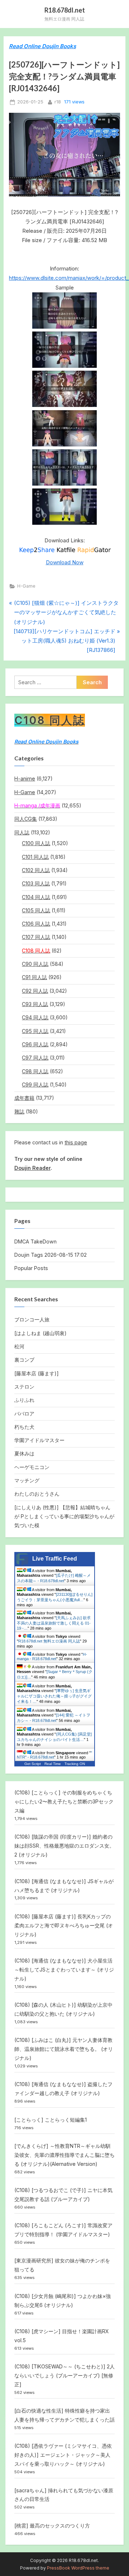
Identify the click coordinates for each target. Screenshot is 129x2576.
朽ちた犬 (24, 1427)
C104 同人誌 (36, 897)
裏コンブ (24, 1360)
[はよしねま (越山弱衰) (40, 1333)
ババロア (24, 1414)
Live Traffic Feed (55, 1559)
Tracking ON (75, 1764)
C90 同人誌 (35, 964)
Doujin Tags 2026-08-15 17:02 (51, 1255)
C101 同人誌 (35, 857)
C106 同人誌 (36, 924)
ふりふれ (24, 1400)
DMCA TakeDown (35, 1241)
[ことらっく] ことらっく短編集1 (51, 2120)
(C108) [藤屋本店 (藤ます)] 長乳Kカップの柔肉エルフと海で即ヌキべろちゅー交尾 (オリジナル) (64, 1925)
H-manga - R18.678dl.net (52, 1657)
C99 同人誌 (35, 1085)
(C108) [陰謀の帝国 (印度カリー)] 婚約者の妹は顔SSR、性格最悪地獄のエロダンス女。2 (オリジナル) (64, 1846)
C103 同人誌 (36, 883)
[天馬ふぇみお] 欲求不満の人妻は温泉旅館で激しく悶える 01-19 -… (54, 1623)
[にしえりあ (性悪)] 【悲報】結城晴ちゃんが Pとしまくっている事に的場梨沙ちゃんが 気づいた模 (64, 1516)
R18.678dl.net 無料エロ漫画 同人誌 (49, 1641)
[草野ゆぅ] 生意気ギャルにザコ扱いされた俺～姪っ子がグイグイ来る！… (54, 1696)
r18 (58, 102)
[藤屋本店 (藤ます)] (37, 1373)
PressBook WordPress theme (78, 2568)
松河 (19, 1346)
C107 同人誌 (36, 937)
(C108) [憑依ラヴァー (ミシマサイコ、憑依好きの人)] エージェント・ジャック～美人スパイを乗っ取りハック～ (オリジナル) (63, 2455)
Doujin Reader (32, 1168)
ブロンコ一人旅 (32, 1319)
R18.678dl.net (65, 10)
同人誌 (22, 832)
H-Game (26, 586)
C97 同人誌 (35, 1058)
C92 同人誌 (35, 991)
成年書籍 (24, 1098)
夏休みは (24, 1453)
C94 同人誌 (35, 1017)
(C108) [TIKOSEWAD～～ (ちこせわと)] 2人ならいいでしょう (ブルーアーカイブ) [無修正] (64, 2375)
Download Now (65, 562)
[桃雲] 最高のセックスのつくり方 (52, 2526)
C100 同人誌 (36, 843)
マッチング (27, 1480)
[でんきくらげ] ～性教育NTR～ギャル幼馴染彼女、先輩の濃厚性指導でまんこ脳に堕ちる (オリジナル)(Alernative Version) (64, 2155)
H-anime (25, 779)
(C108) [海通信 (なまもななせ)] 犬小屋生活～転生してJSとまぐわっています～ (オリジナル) (64, 1970)
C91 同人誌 (34, 977)
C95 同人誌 (35, 1031)
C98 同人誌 (35, 1071)
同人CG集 (26, 819)
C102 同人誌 (36, 870)
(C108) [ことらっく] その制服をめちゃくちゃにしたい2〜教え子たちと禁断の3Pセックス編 (64, 1801)
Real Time (53, 1764)
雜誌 (19, 1111)
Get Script (33, 1764)
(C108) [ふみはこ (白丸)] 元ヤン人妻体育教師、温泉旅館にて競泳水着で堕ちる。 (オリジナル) (64, 2049)
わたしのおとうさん (37, 1494)
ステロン (24, 1387)
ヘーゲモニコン (32, 1467)
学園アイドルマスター (39, 1440)
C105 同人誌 (36, 910)
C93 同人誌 (35, 1004)
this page (76, 1142)
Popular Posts (31, 1268)
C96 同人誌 (35, 1044)
